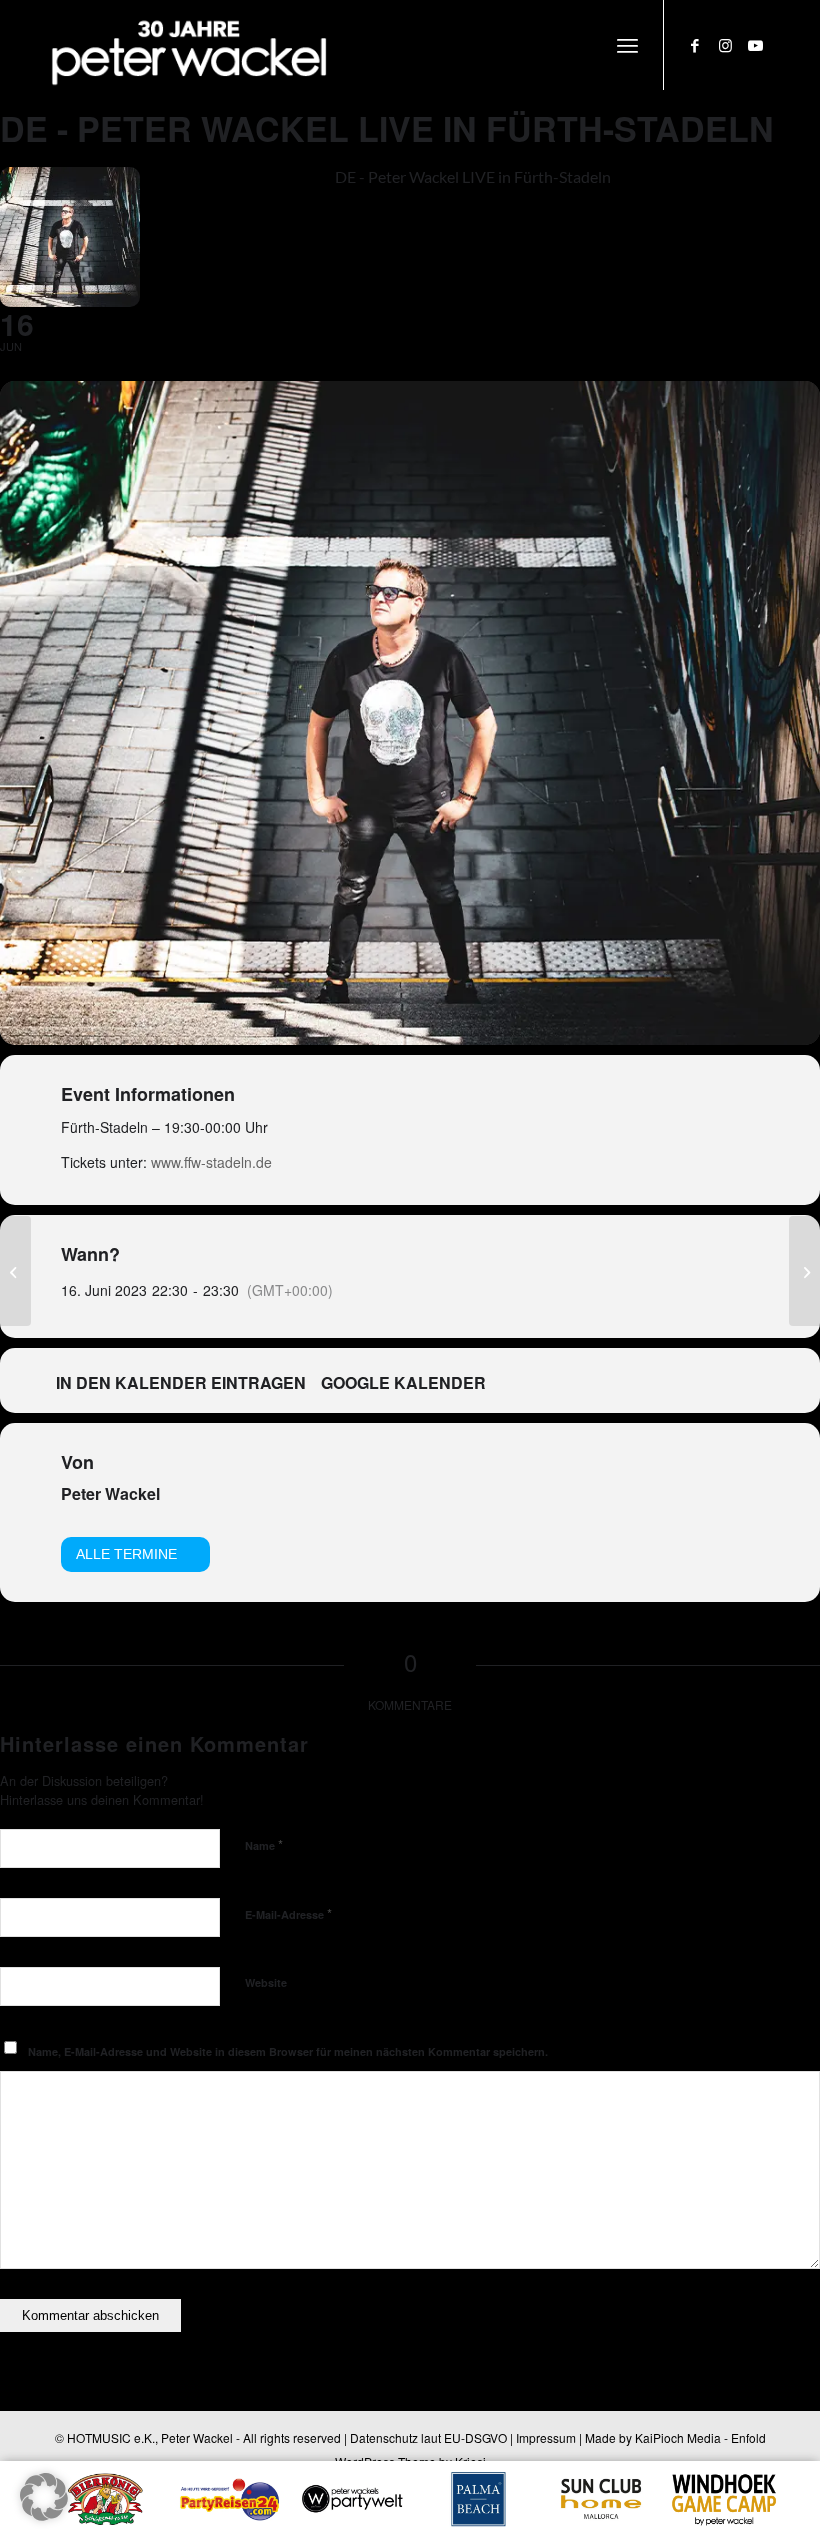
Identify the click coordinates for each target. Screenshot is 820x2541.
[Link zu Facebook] (695, 45)
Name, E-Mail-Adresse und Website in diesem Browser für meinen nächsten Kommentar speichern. (288, 2051)
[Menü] (627, 45)
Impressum (546, 2437)
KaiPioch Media (678, 2437)
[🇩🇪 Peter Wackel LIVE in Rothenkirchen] (15, 1271)
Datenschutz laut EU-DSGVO (428, 2437)
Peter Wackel (110, 1493)
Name (264, 1844)
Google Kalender (403, 1383)
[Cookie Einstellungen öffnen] (44, 2514)
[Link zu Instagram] (725, 45)
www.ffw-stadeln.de (211, 1162)
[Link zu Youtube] (755, 45)
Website (266, 1982)
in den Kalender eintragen (181, 1383)
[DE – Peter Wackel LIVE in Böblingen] (804, 1271)
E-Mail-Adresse (288, 1913)
